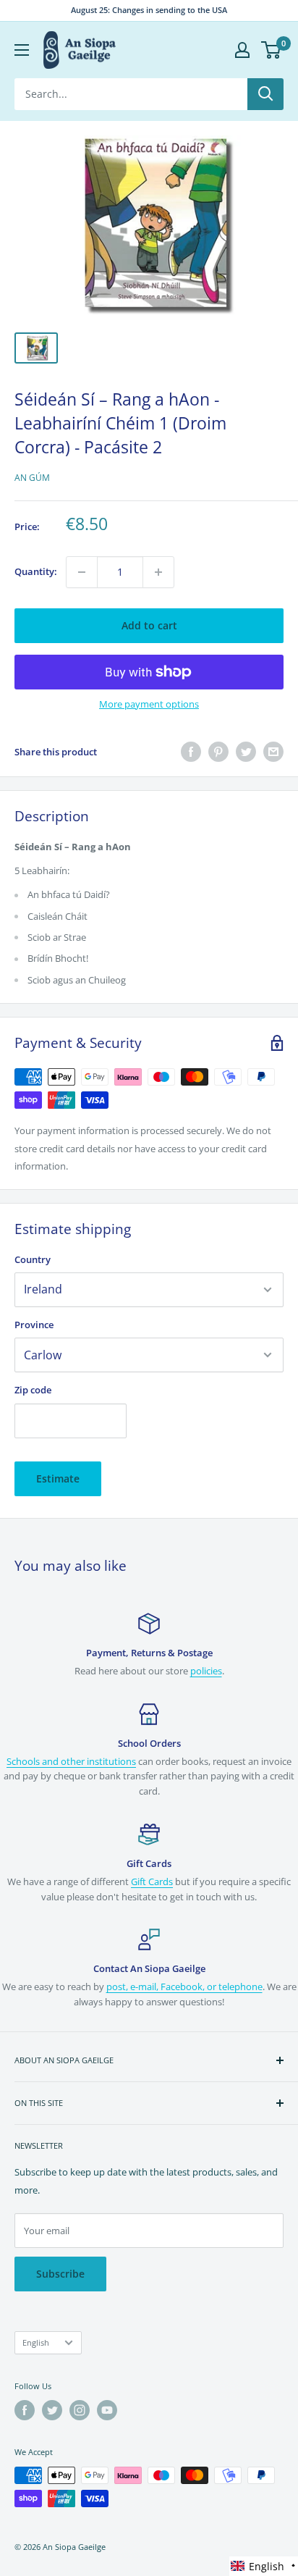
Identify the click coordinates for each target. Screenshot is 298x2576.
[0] (272, 50)
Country (33, 1259)
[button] (264, 2566)
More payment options (149, 704)
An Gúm (32, 478)
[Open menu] (22, 50)
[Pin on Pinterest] (218, 752)
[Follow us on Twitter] (52, 2410)
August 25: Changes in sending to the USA (149, 10)
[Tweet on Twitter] (246, 752)
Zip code (33, 1390)
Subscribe (60, 2274)
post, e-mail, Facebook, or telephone (184, 1986)
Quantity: (36, 571)
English (36, 2342)
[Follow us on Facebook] (25, 2410)
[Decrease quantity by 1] (82, 572)
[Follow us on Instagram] (80, 2410)
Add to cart (149, 625)
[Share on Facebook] (191, 752)
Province (34, 1325)
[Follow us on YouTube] (107, 2410)
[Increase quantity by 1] (158, 572)
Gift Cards (152, 1881)
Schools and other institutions (71, 1761)
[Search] (265, 94)
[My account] (242, 50)
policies (206, 1671)
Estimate (58, 1478)
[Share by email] (273, 752)
